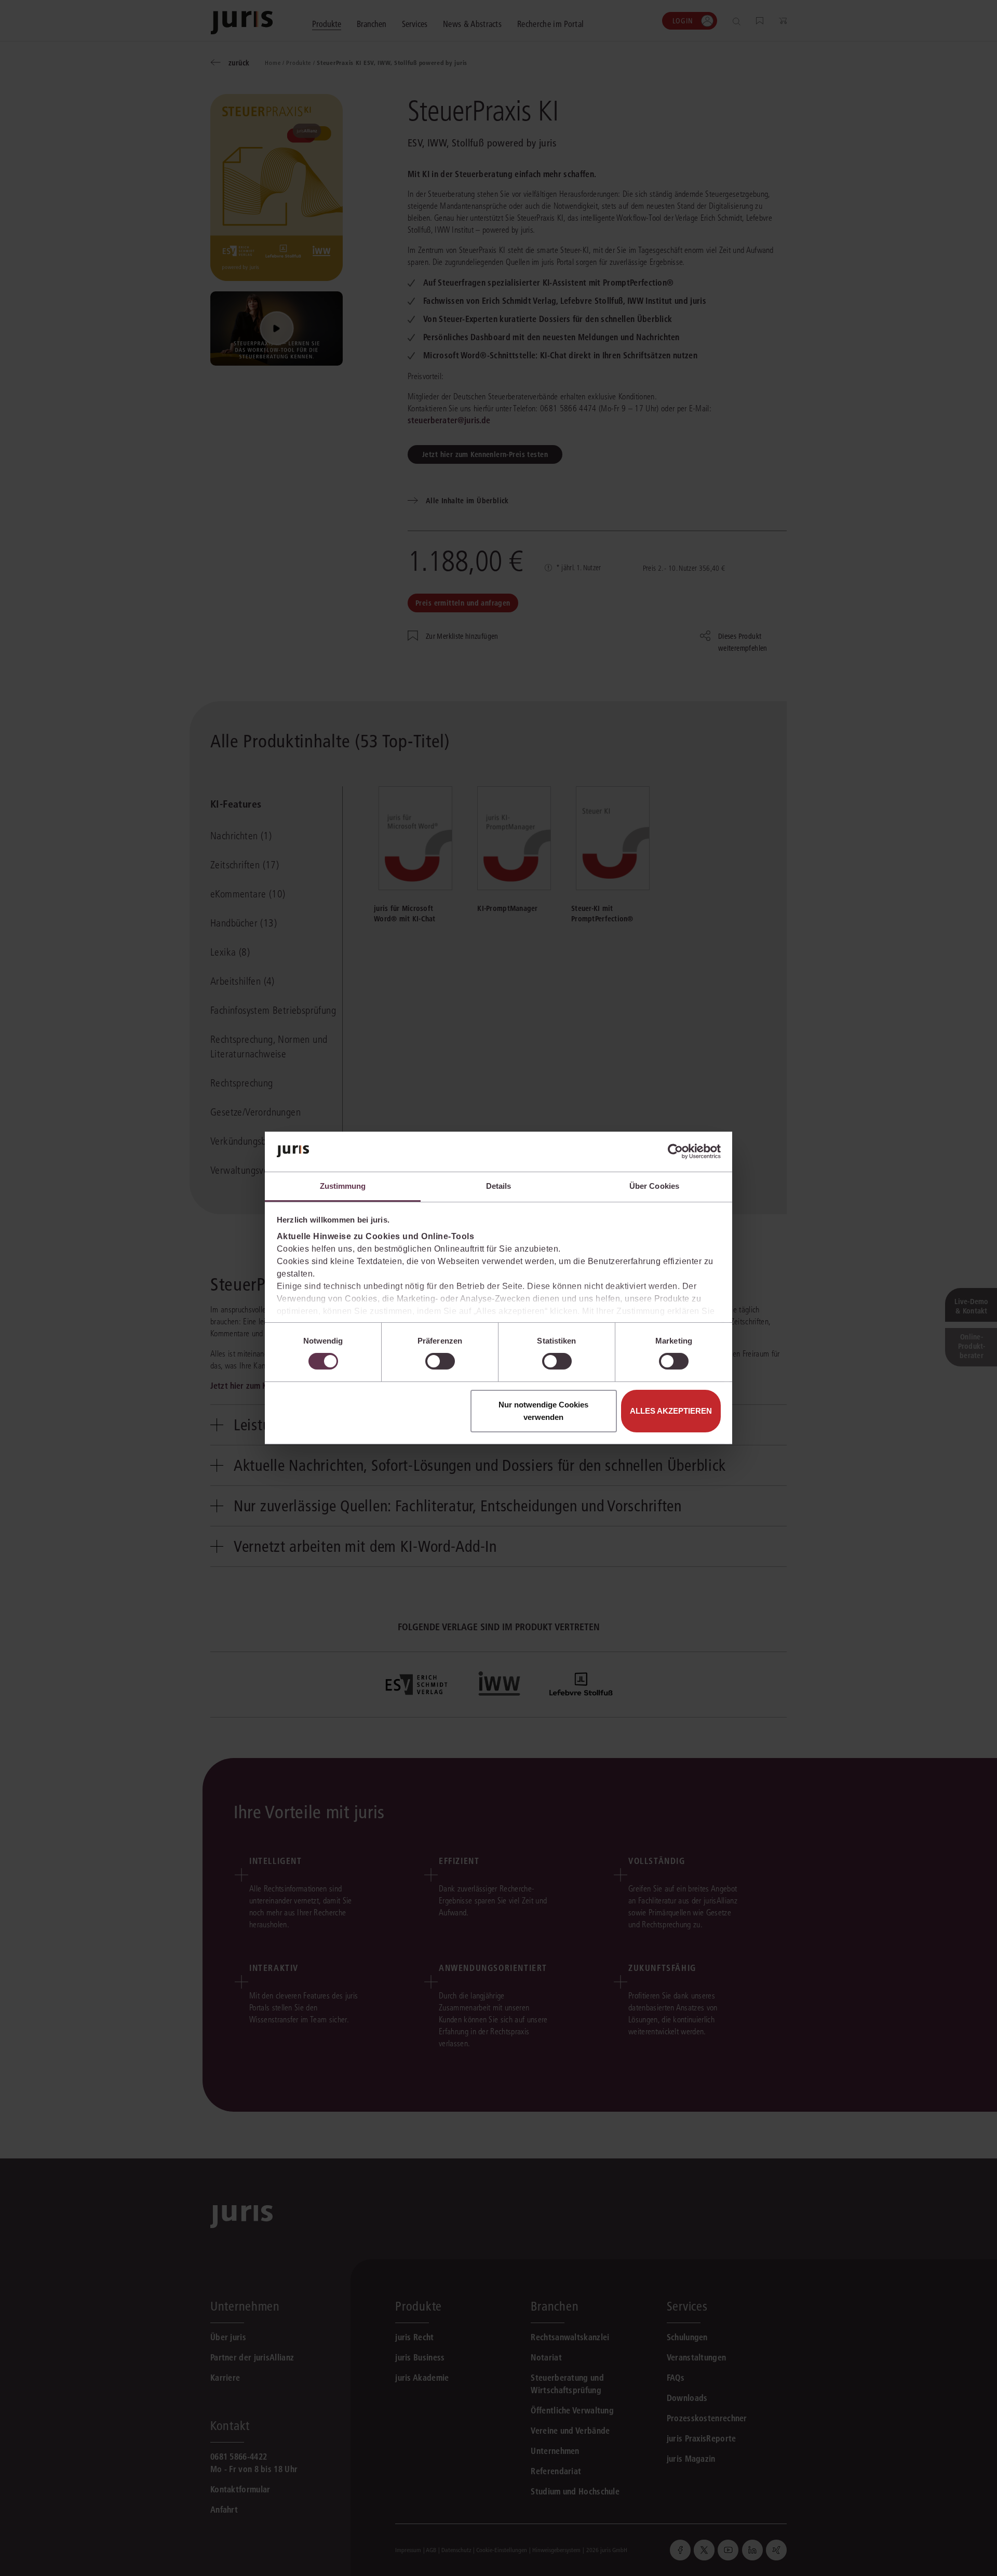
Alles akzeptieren (671, 1411)
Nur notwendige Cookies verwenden (543, 1411)
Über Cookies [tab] (654, 1186)
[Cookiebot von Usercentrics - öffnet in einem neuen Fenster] (675, 1151)
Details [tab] (499, 1186)
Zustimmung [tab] (343, 1186)
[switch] (440, 1361)
